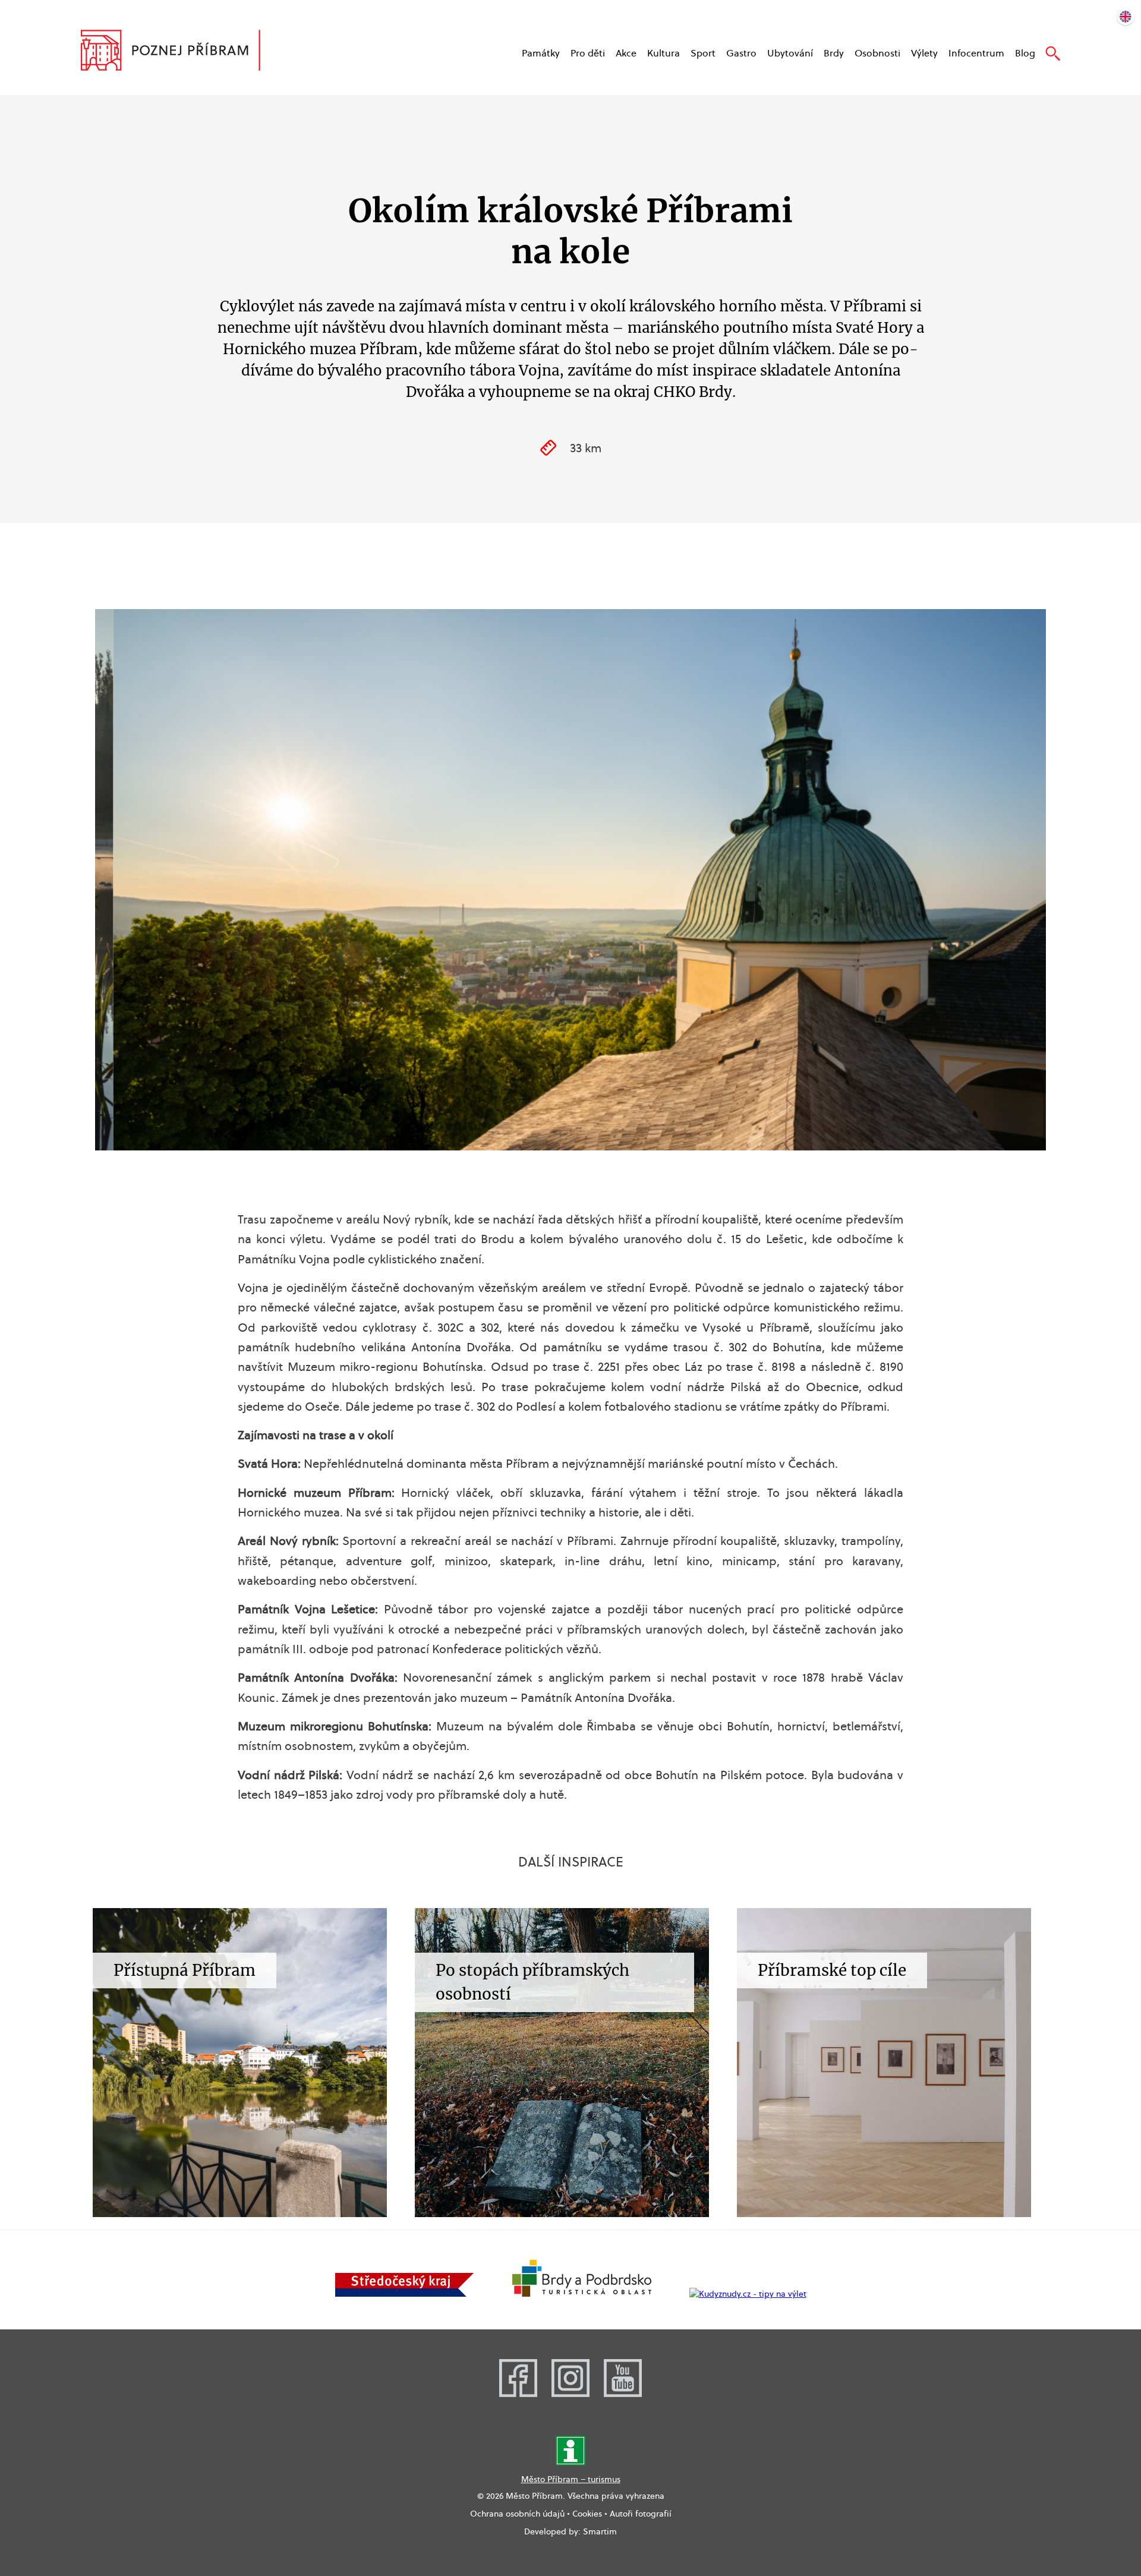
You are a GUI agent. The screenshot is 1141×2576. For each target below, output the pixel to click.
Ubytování (790, 53)
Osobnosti (877, 53)
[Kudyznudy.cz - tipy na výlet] (748, 2294)
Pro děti (588, 53)
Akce (626, 53)
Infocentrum (976, 53)
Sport (703, 53)
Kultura (664, 53)
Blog (1025, 53)
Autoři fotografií (641, 2514)
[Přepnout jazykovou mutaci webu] (1126, 15)
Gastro (741, 53)
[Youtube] (623, 2394)
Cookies (587, 2514)
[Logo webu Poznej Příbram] (182, 52)
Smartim (600, 2531)
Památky (541, 53)
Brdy (834, 53)
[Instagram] (570, 2394)
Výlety (924, 53)
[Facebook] (518, 2394)
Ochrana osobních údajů (517, 2514)
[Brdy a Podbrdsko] (582, 2294)
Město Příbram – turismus (571, 2479)
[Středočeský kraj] (405, 2294)
